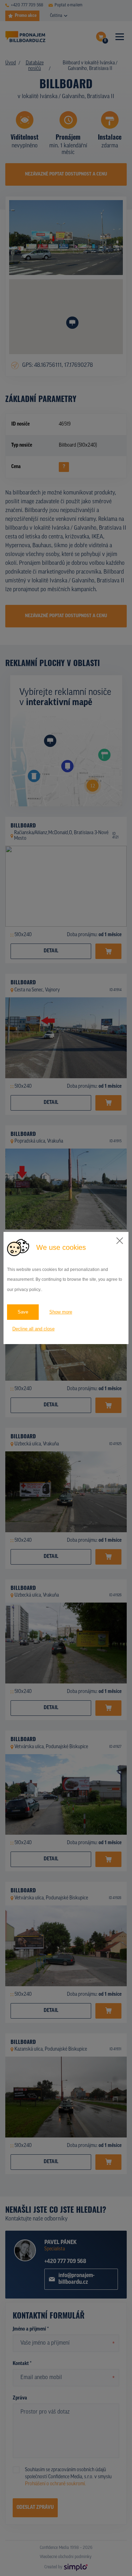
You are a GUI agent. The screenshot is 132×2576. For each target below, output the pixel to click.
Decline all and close (33, 1329)
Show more (61, 1312)
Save (23, 1312)
